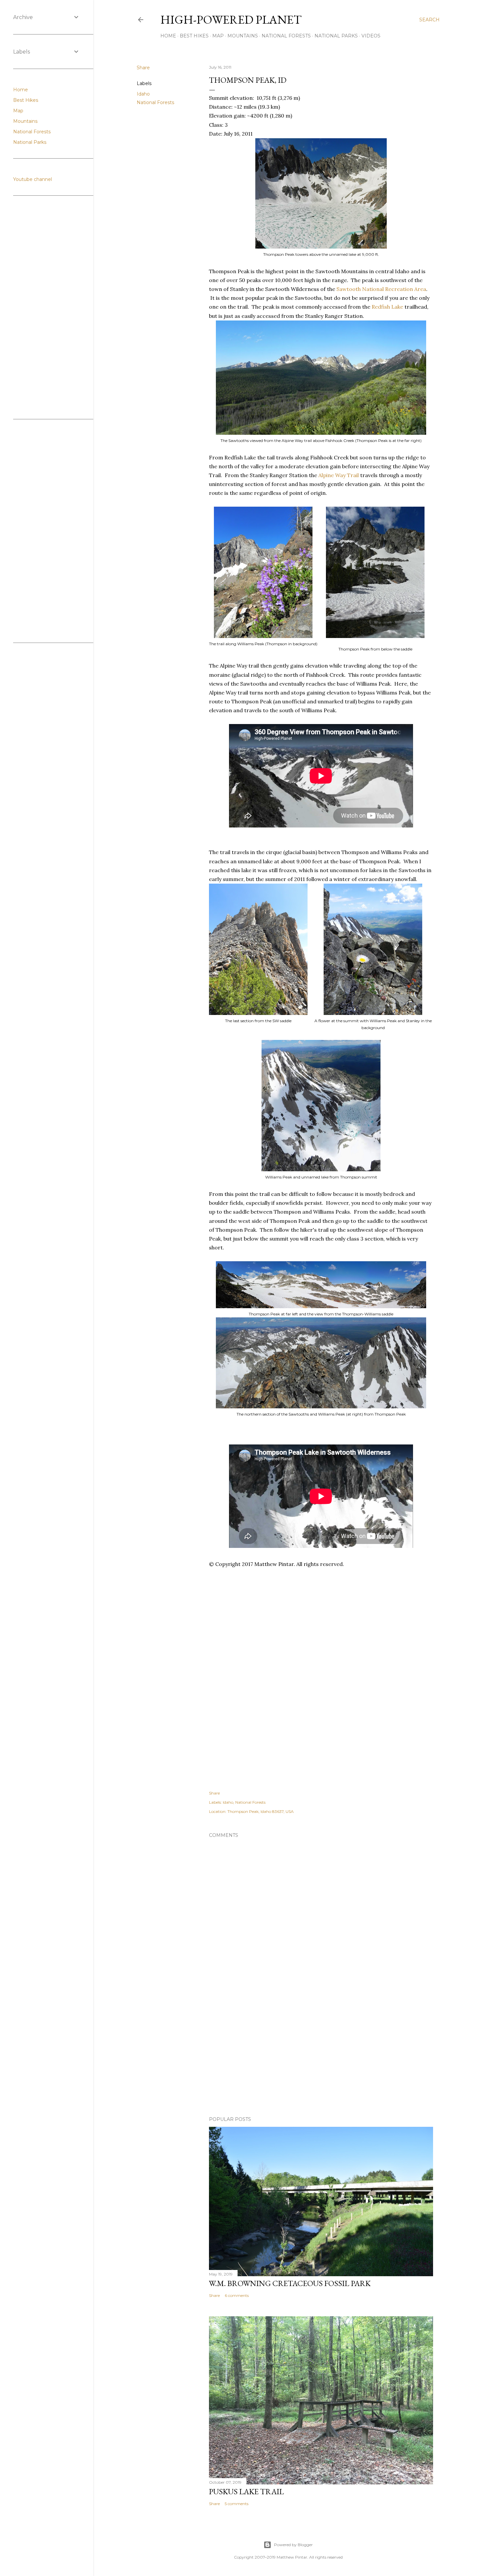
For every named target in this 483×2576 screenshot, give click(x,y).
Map (218, 36)
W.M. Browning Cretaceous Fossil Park (290, 2283)
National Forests (286, 36)
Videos (371, 36)
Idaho (143, 94)
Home (168, 36)
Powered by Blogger (293, 2545)
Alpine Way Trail (339, 475)
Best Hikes (194, 36)
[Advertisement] (329, 1601)
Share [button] (143, 68)
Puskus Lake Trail (246, 2491)
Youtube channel (33, 179)
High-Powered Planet (231, 20)
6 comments (237, 2295)
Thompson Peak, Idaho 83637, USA (261, 1811)
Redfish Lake (387, 307)
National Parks (336, 36)
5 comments (237, 2504)
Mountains (243, 36)
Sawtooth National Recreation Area (381, 289)
